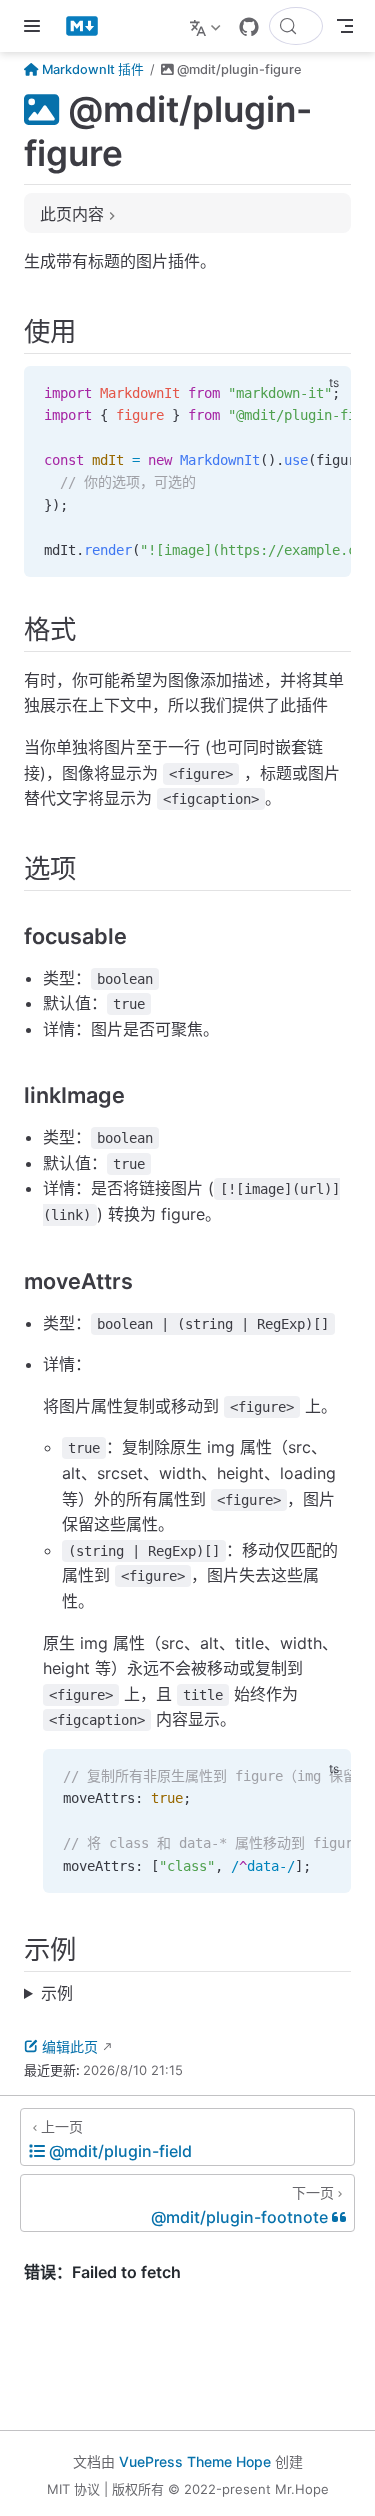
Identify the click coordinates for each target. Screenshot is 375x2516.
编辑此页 (70, 2046)
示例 (57, 1993)
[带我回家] (88, 26)
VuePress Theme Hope (195, 2461)
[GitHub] (249, 27)
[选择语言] (207, 26)
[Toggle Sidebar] (36, 26)
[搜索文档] (296, 26)
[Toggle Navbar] (345, 26)
